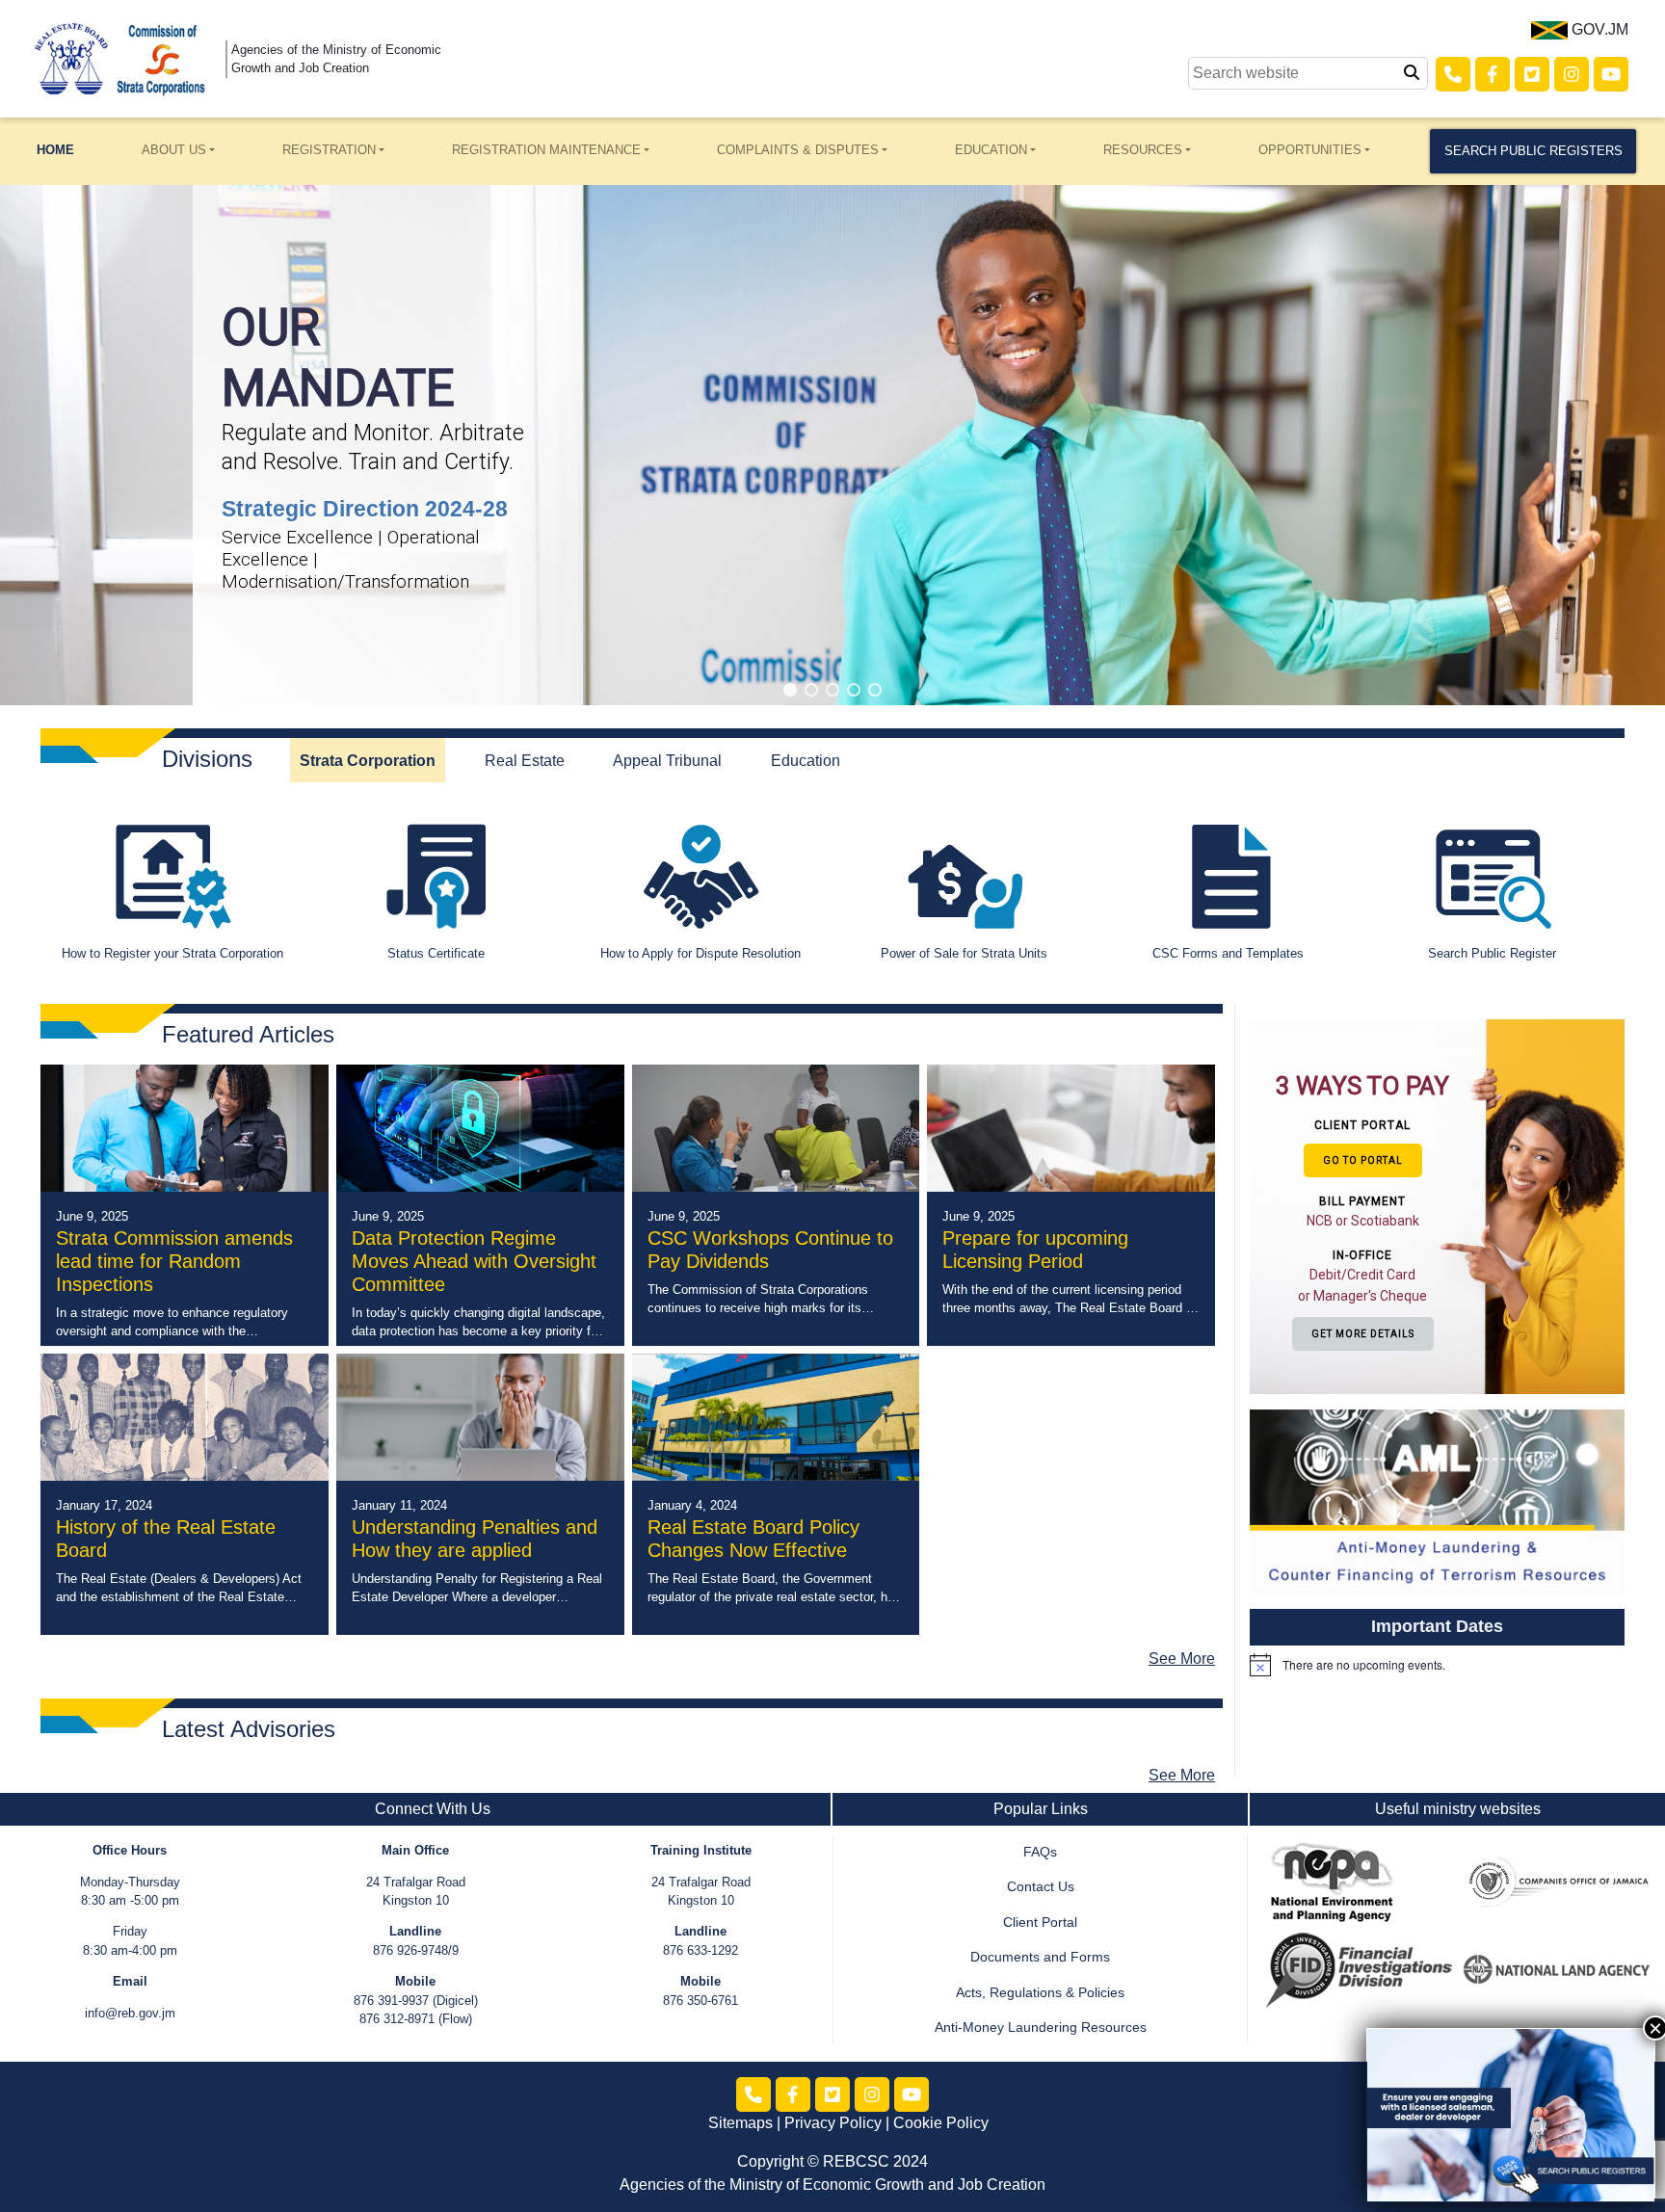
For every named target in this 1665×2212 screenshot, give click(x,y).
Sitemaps (740, 2123)
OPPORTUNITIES (1310, 150)
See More (1182, 1659)
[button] (790, 690)
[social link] (1453, 74)
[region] (832, 445)
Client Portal (1040, 1922)
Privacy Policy (833, 2123)
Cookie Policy (941, 2123)
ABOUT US (174, 150)
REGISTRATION (329, 150)
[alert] (1437, 1665)
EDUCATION (991, 150)
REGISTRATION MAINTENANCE (546, 150)
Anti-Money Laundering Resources (1041, 2028)
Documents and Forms (1040, 1957)
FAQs (1040, 1852)
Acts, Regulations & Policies (1040, 1993)
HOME (55, 150)
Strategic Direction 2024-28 (365, 509)
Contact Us (1041, 1887)
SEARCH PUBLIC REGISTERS (1533, 151)
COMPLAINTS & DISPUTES (798, 150)
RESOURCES (1143, 150)
